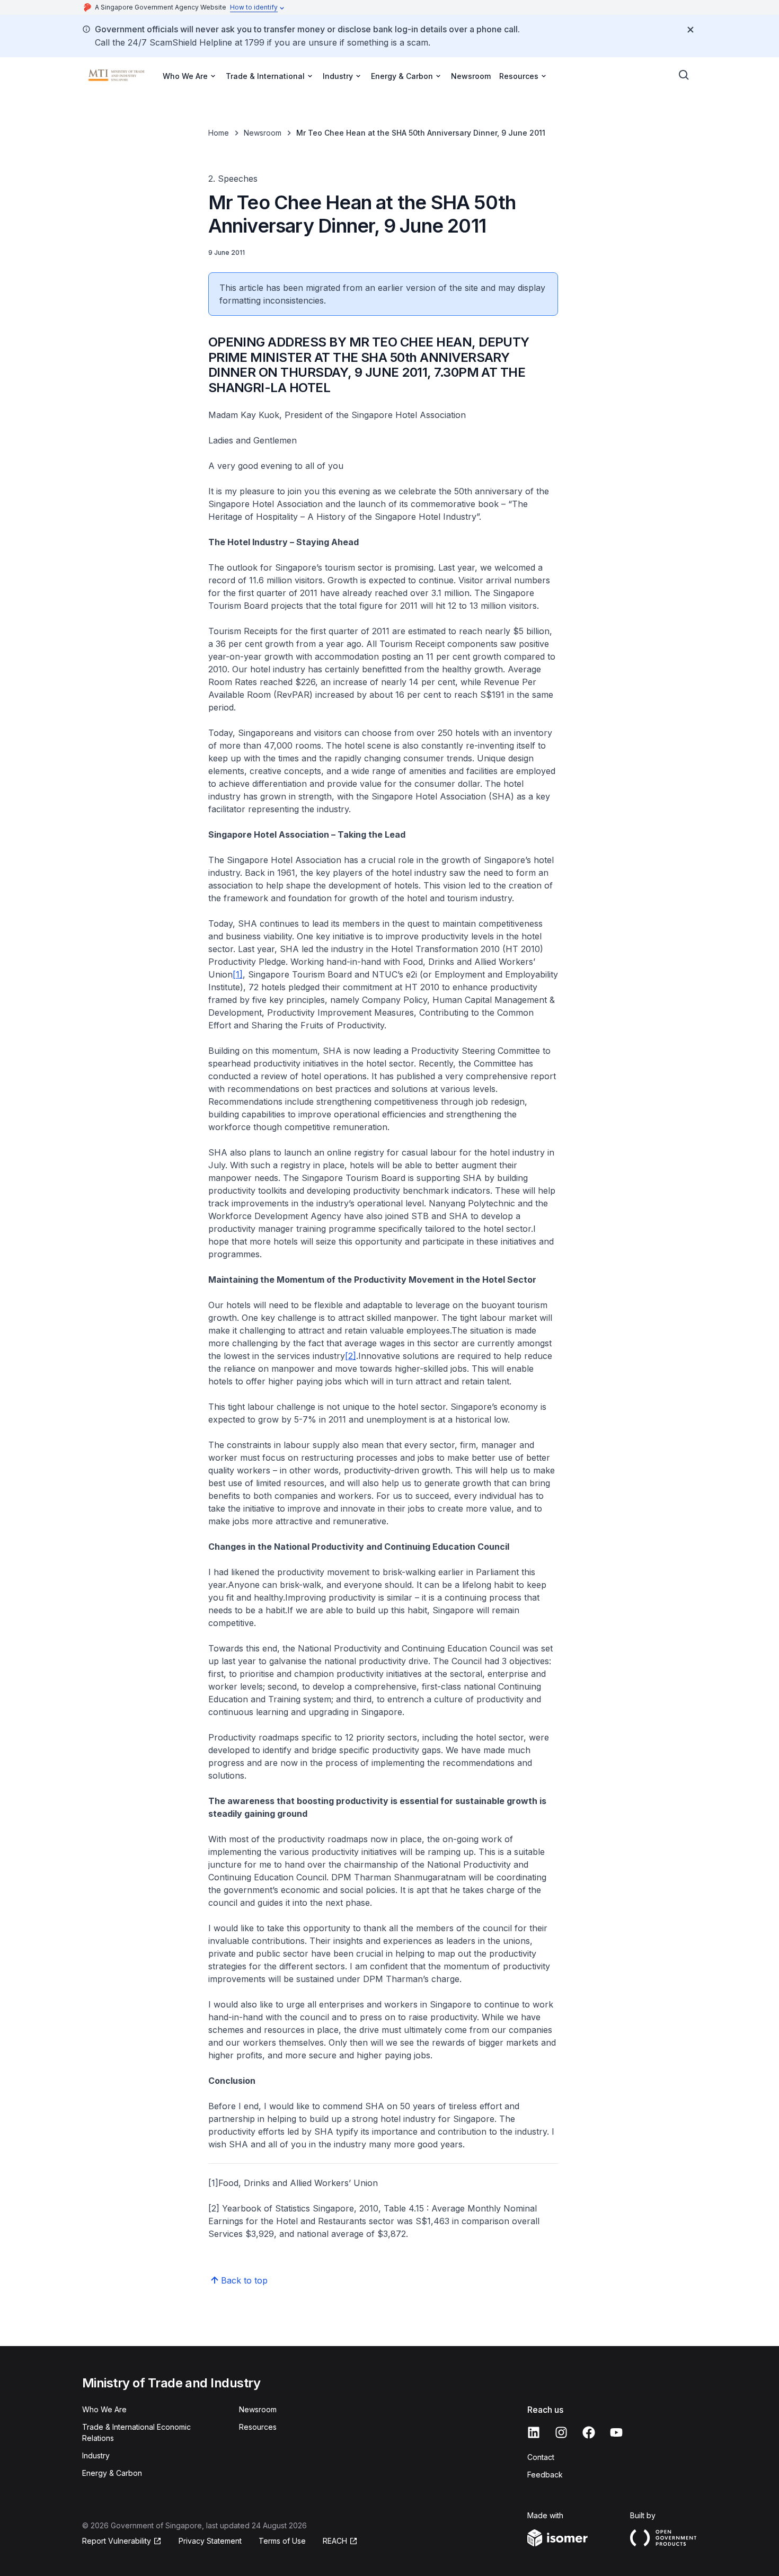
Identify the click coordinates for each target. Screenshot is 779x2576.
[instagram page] (561, 2432)
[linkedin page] (534, 2432)
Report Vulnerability (117, 2541)
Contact (541, 2457)
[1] (238, 974)
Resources (258, 2427)
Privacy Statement (210, 2541)
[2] (351, 1356)
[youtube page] (616, 2432)
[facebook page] (589, 2432)
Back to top (244, 2280)
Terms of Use (282, 2541)
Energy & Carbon (112, 2473)
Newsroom (471, 76)
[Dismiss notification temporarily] (691, 30)
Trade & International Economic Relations (136, 2432)
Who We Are (104, 2409)
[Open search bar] (684, 75)
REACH (335, 2541)
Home (219, 133)
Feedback (545, 2475)
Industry (96, 2455)
